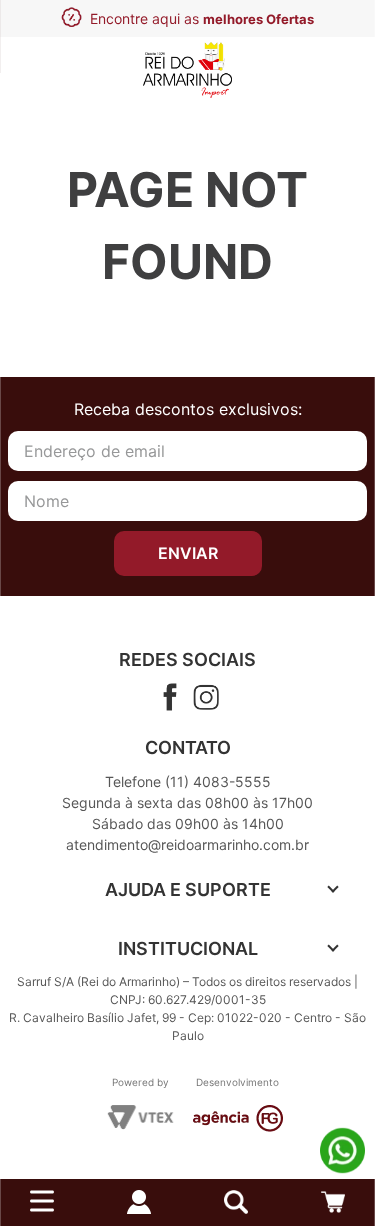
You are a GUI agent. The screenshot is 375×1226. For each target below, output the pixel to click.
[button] (236, 1202)
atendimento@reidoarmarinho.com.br (187, 844)
